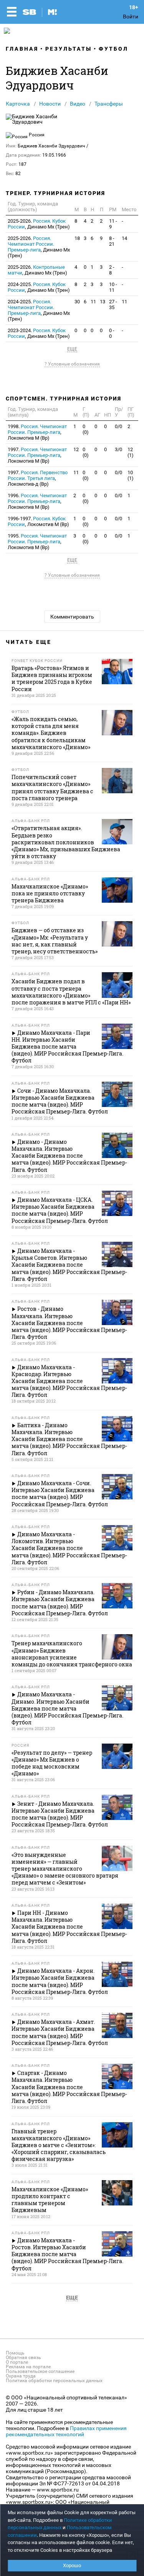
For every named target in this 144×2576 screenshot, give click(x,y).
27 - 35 (113, 304)
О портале (17, 2362)
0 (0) (86, 429)
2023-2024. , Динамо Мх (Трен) (39, 333)
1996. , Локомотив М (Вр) (37, 501)
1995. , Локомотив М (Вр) (37, 542)
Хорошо (72, 2565)
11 (93, 302)
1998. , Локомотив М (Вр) (37, 432)
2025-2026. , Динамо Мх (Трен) (39, 224)
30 (77, 302)
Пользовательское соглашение (40, 2371)
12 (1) (131, 452)
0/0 (118, 426)
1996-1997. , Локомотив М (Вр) (38, 521)
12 (76, 449)
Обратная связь (23, 2358)
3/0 (118, 449)
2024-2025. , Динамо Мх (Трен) (39, 287)
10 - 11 (113, 287)
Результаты (69, 49)
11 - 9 (113, 224)
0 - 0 (112, 333)
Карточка (18, 104)
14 (124, 238)
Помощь (15, 2353)
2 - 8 (112, 270)
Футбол (113, 49)
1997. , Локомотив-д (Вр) (38, 478)
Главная (22, 49)
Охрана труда (21, 2376)
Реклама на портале (28, 2367)
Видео (78, 104)
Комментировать (72, 617)
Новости (50, 104)
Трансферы (109, 104)
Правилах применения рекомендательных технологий (66, 2431)
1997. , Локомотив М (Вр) (37, 455)
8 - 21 (112, 241)
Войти (131, 17)
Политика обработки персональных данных (54, 2381)
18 (77, 238)
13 (103, 302)
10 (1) (131, 475)
